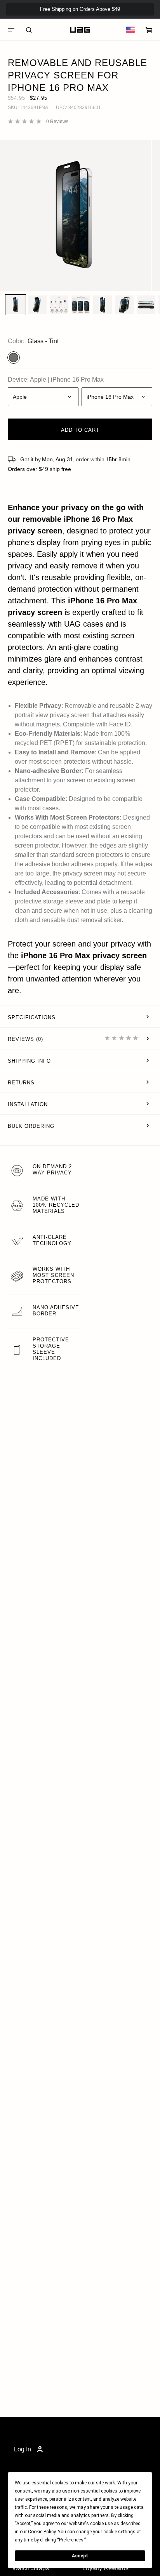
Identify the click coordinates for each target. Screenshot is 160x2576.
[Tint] (14, 358)
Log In (23, 2449)
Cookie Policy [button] (42, 2532)
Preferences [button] (71, 2540)
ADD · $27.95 (133, 22)
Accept (80, 2556)
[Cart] (149, 30)
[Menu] (11, 30)
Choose (66, 531)
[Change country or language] (130, 30)
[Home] (80, 30)
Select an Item (80, 579)
